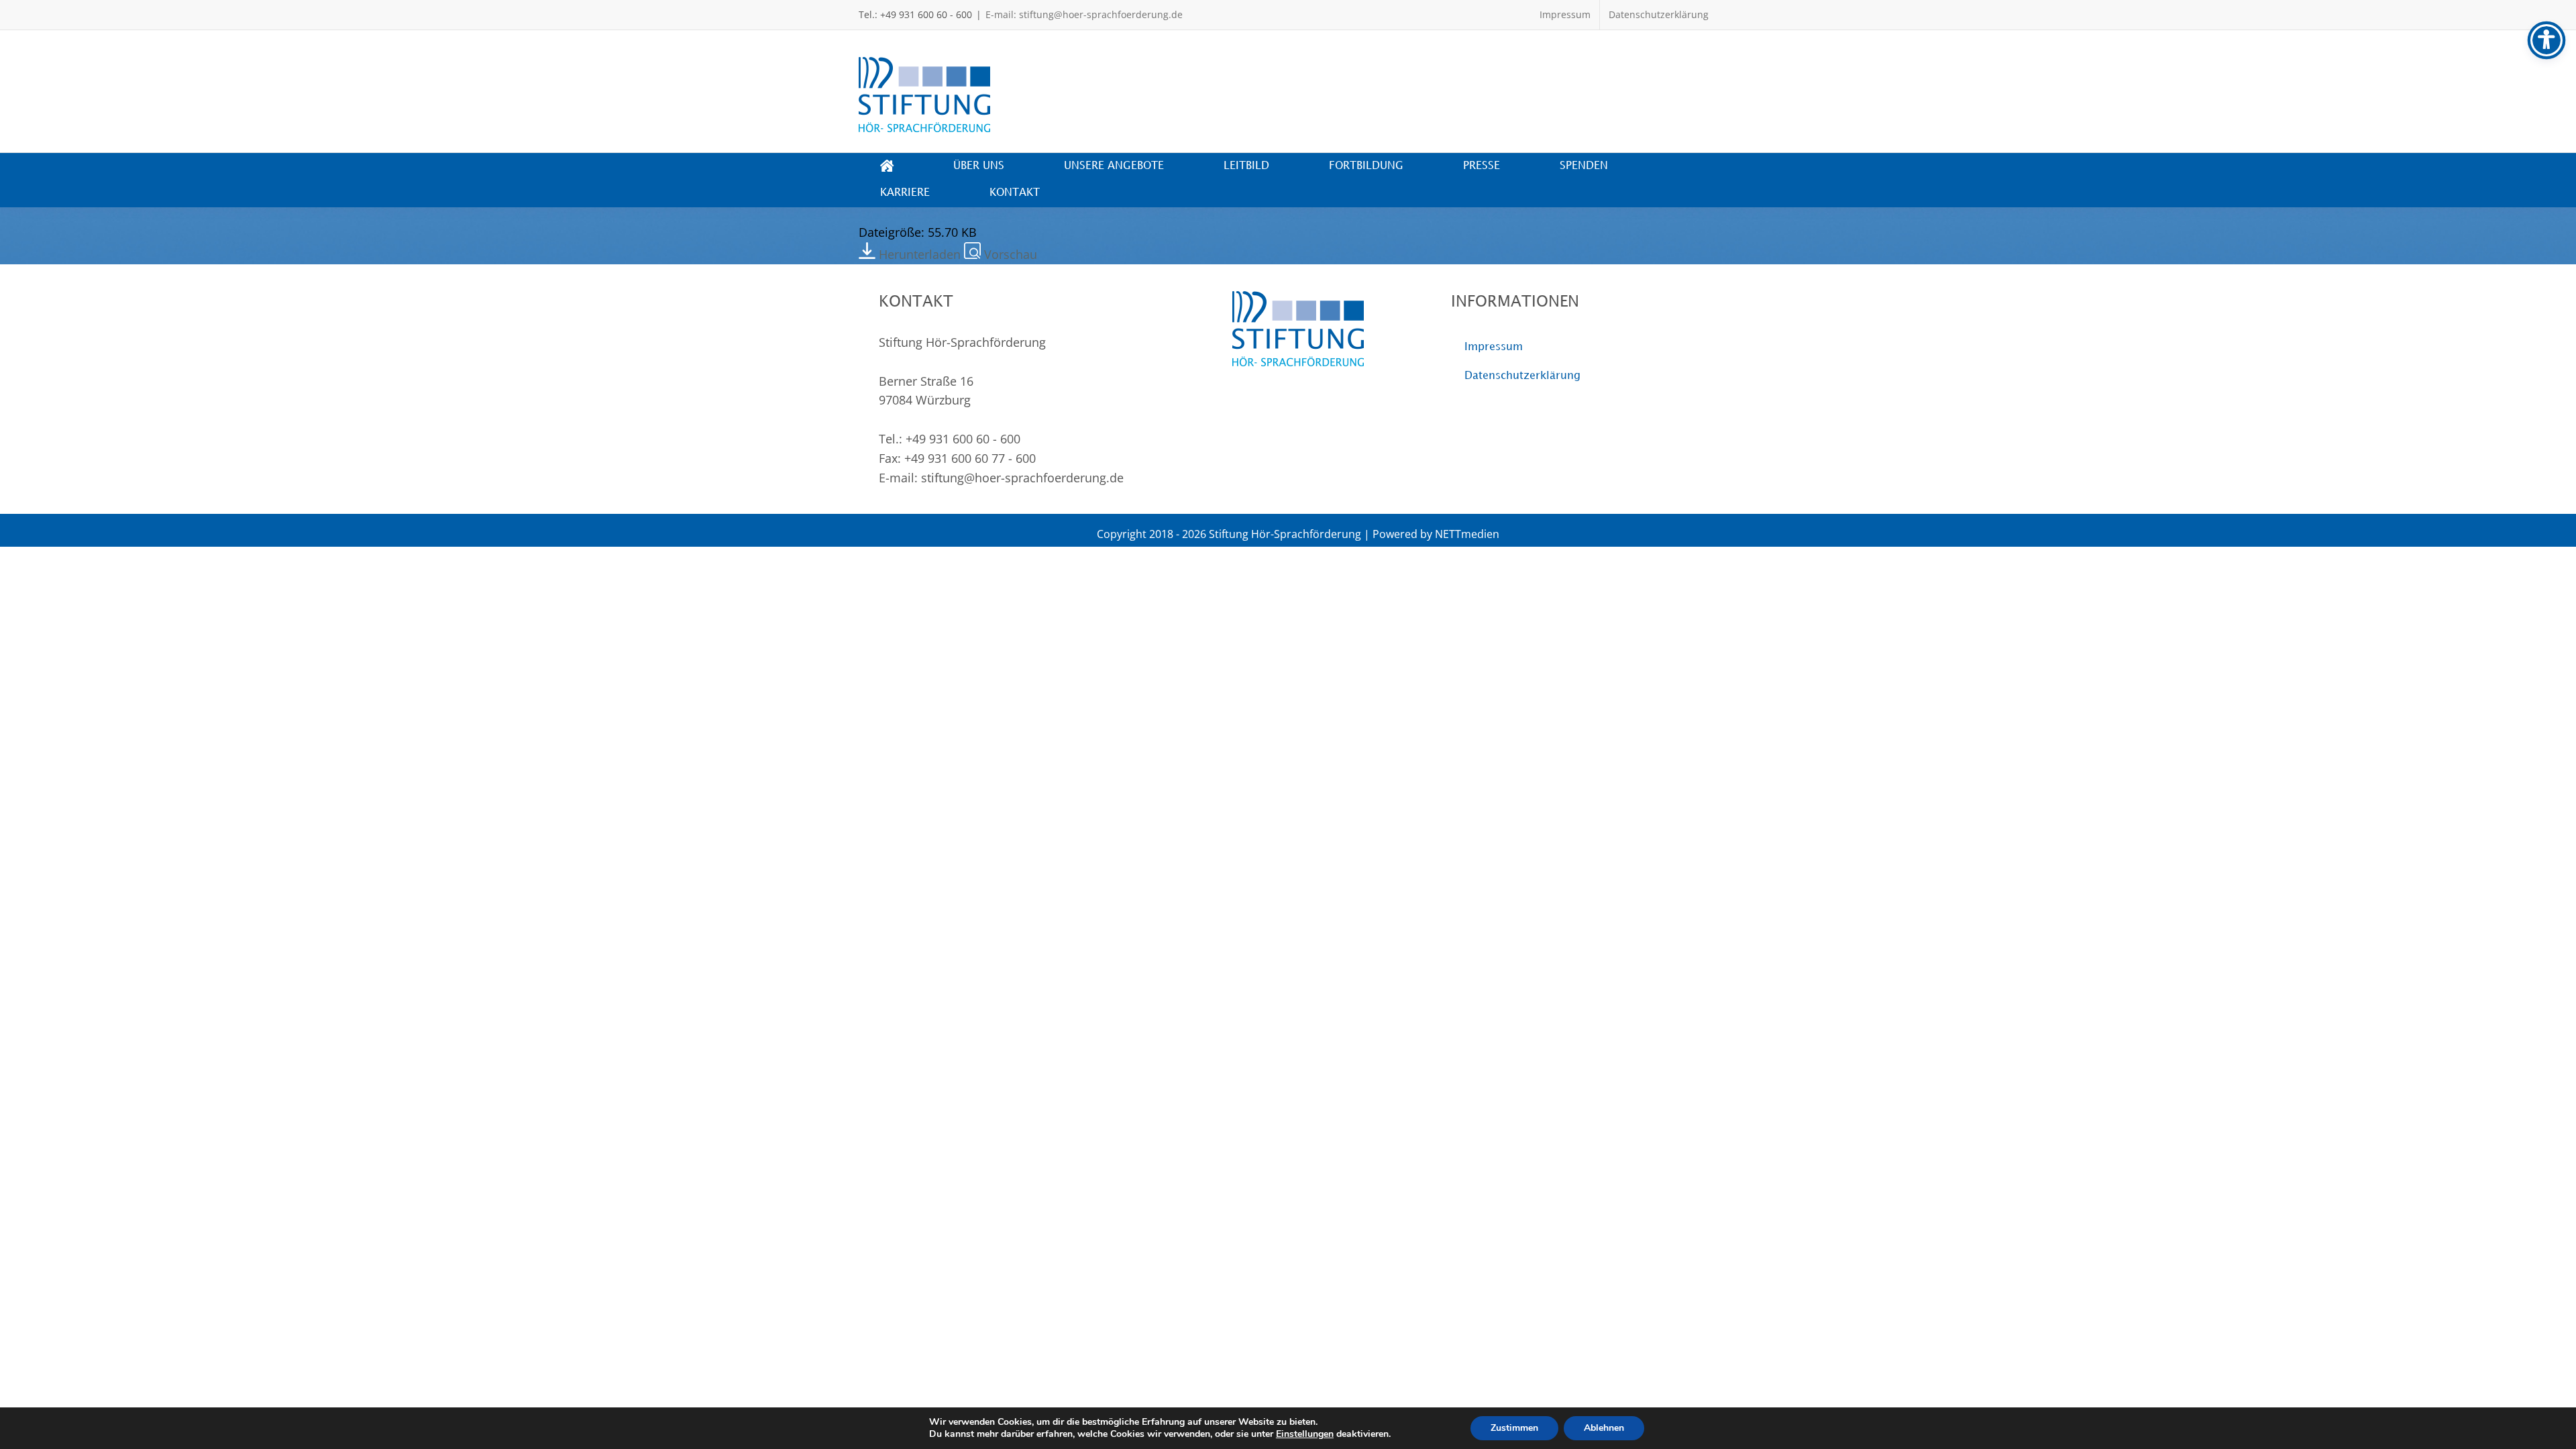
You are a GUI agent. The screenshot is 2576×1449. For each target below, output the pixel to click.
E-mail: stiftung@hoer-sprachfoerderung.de (1084, 14)
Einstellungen (1305, 1434)
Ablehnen (1604, 1428)
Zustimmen (1514, 1428)
